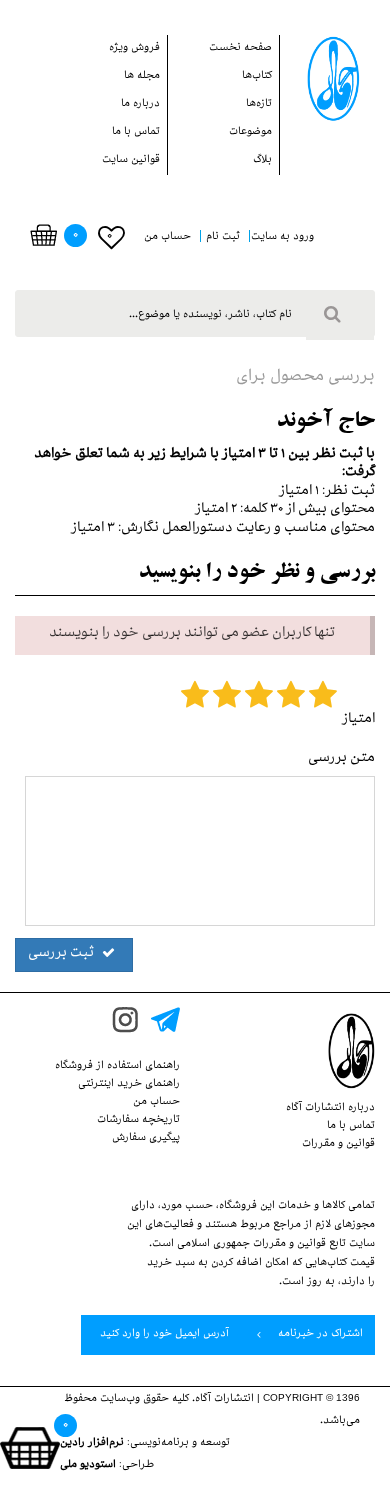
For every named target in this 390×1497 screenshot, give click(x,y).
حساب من (156, 1103)
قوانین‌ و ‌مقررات (338, 1145)
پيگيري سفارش (146, 1139)
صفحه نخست (240, 49)
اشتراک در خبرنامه (319, 1335)
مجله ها (142, 77)
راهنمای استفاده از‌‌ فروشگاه (117, 1067)
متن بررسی (341, 759)
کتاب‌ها (257, 77)
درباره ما (140, 105)
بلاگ (262, 161)
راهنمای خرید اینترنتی (129, 1085)
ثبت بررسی (62, 954)
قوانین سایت (131, 161)
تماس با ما (136, 133)
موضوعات (250, 133)
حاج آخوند (325, 422)
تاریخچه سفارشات (138, 1121)
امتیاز (358, 720)
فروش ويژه (134, 49)
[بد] (195, 698)
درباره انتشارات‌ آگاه (330, 1109)
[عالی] (323, 698)
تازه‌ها (259, 105)
